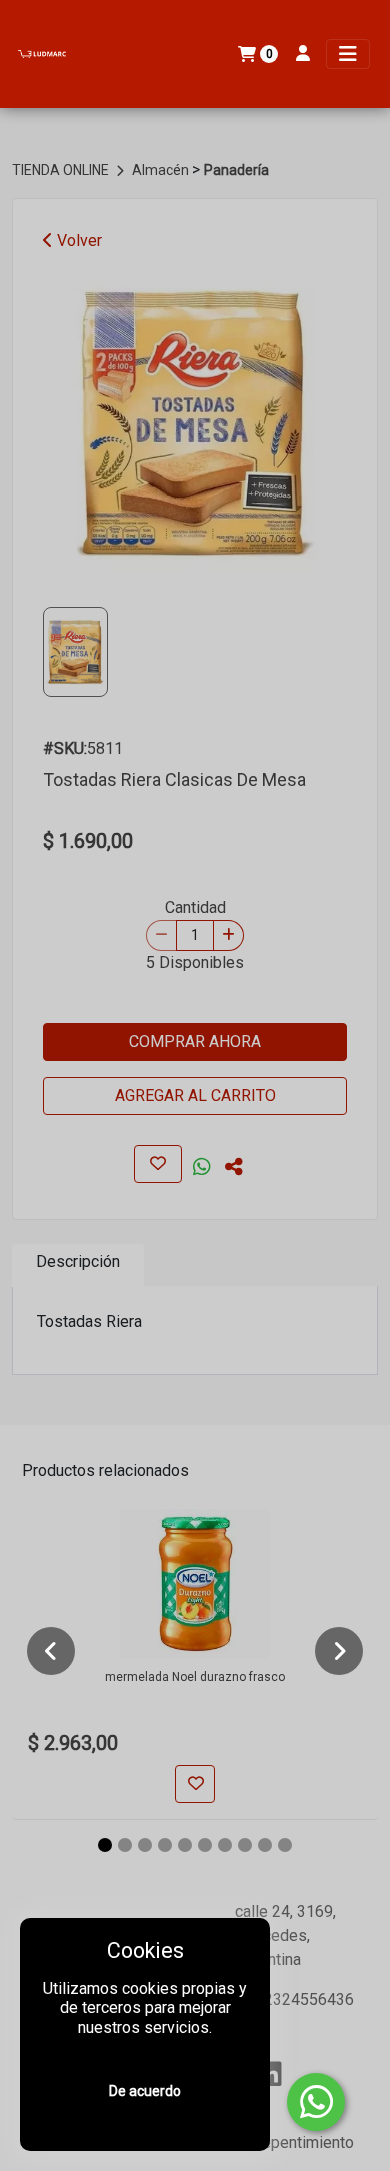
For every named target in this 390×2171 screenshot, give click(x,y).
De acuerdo (145, 2091)
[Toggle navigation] (348, 54)
